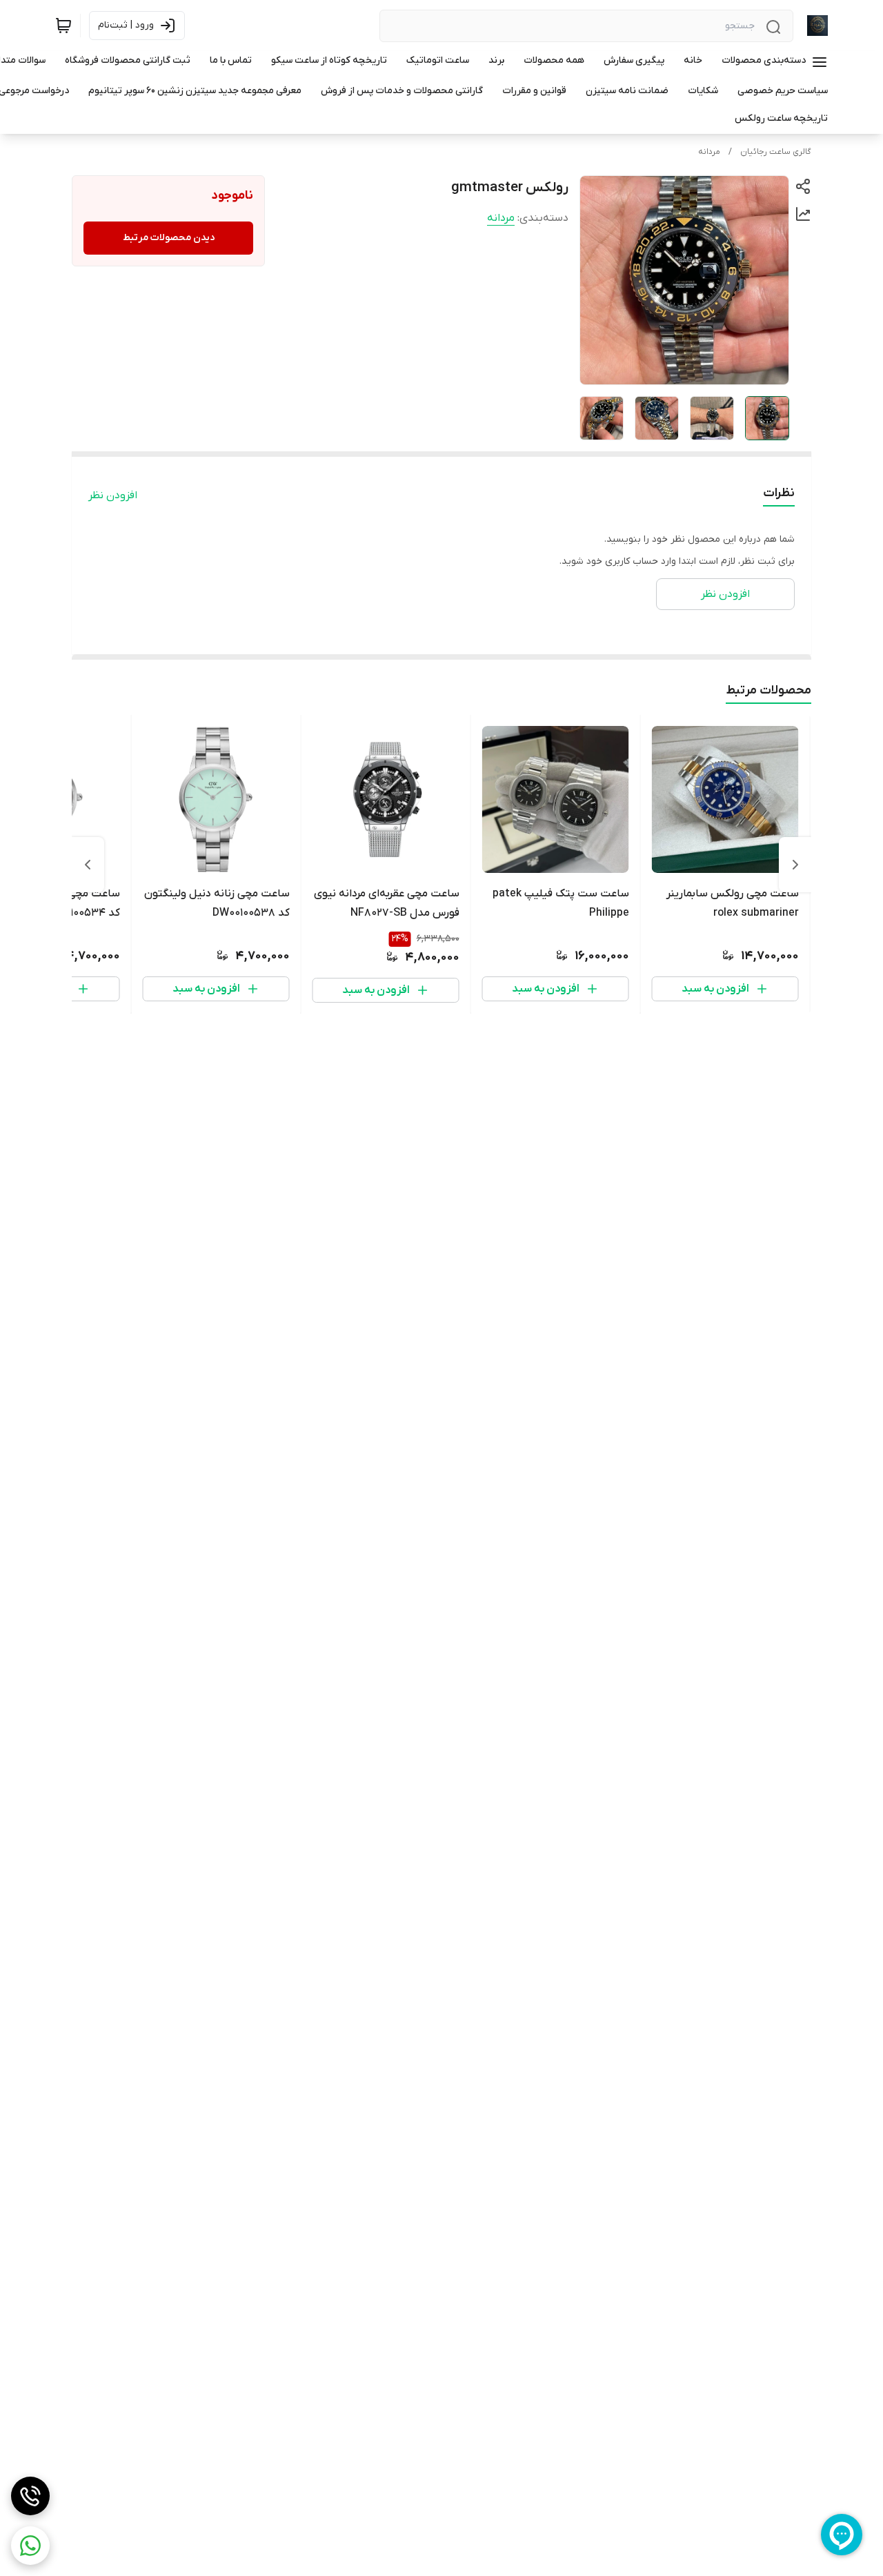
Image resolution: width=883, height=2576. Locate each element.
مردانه (709, 152)
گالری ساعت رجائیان (776, 152)
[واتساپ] (30, 2546)
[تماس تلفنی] (30, 2496)
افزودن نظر (113, 495)
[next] (88, 865)
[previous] (795, 865)
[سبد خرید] (63, 26)
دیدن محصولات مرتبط (169, 238)
